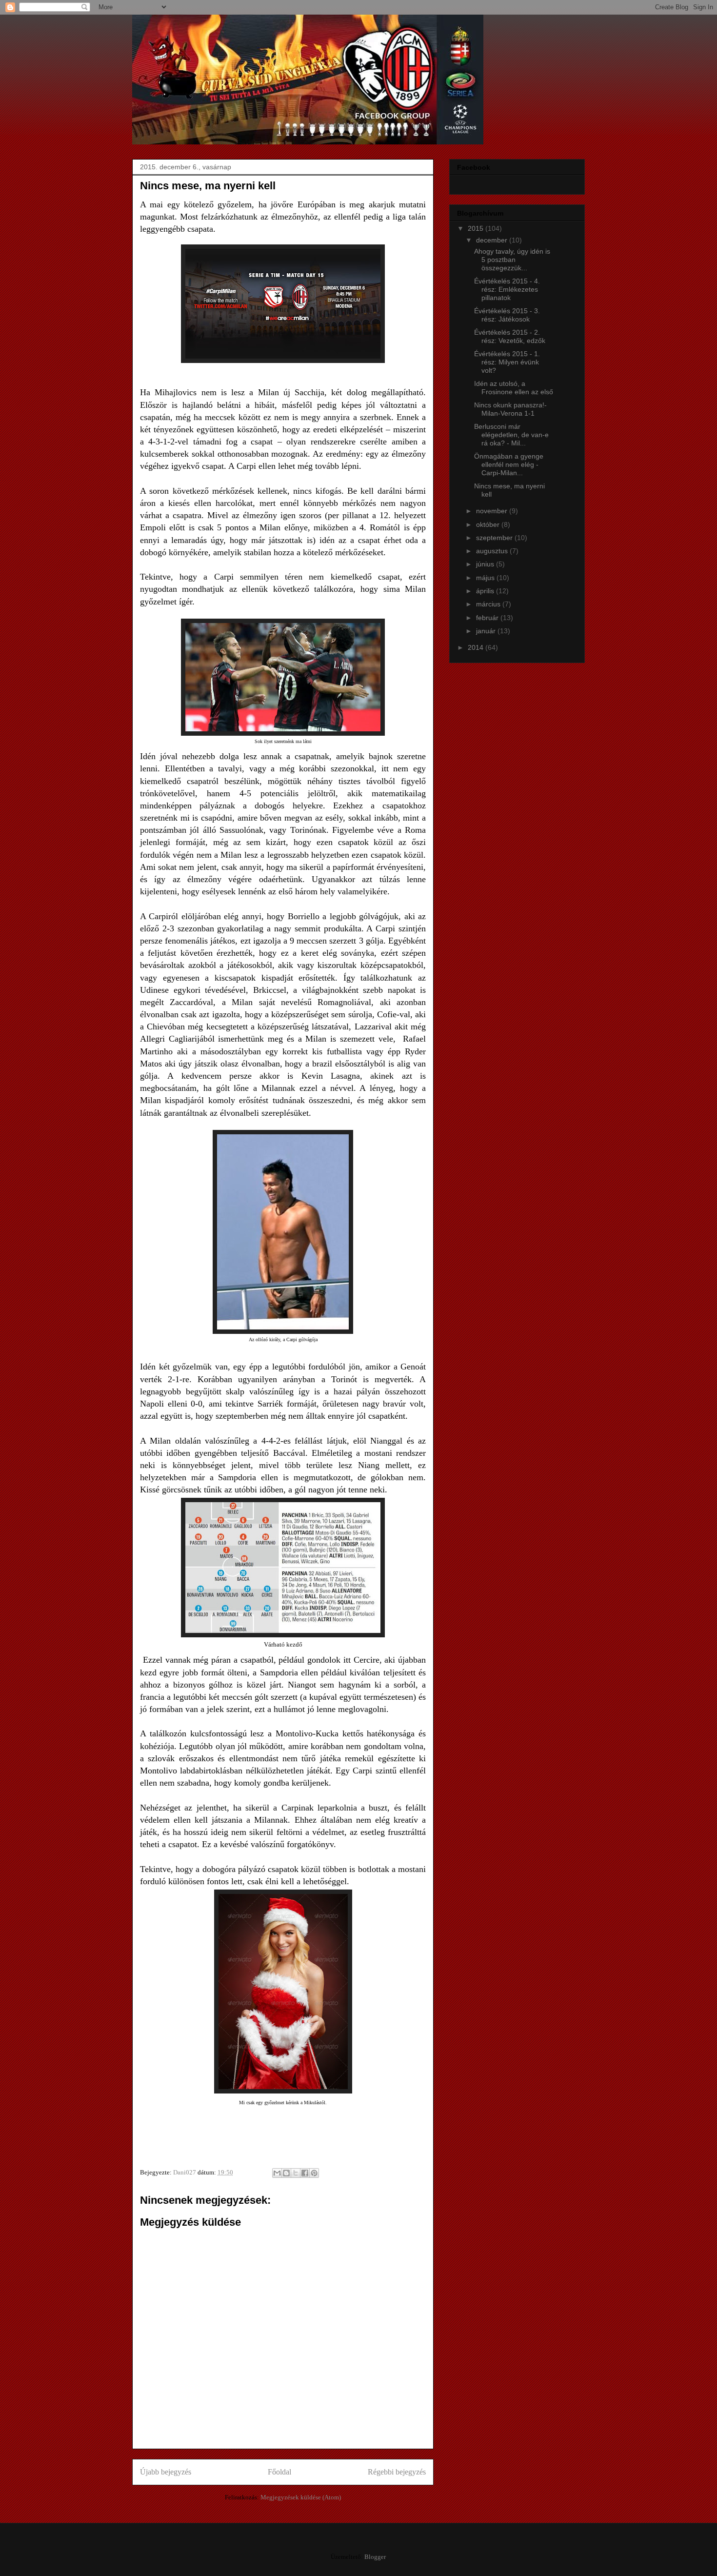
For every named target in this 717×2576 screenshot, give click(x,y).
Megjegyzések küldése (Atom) (301, 2497)
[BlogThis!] (286, 2173)
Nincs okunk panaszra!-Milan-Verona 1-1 (510, 409)
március (489, 604)
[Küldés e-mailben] (277, 2173)
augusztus (493, 551)
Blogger (375, 2557)
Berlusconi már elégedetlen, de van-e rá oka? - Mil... (511, 435)
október (489, 524)
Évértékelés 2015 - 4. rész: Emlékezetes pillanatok (507, 289)
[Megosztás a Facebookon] (305, 2173)
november (493, 511)
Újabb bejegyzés (166, 2472)
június (486, 564)
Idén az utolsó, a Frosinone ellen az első (514, 388)
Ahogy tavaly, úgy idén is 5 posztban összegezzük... (512, 260)
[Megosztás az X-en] (296, 2173)
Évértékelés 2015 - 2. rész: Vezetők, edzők (510, 336)
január (487, 631)
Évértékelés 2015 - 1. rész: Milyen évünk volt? (507, 362)
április (486, 591)
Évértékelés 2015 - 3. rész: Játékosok (507, 315)
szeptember (495, 538)
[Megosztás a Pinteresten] (314, 2173)
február (488, 618)
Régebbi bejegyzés (397, 2472)
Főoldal (279, 2472)
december (493, 240)
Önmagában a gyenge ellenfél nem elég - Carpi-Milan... (509, 464)
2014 (477, 647)
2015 (477, 228)
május (486, 578)
